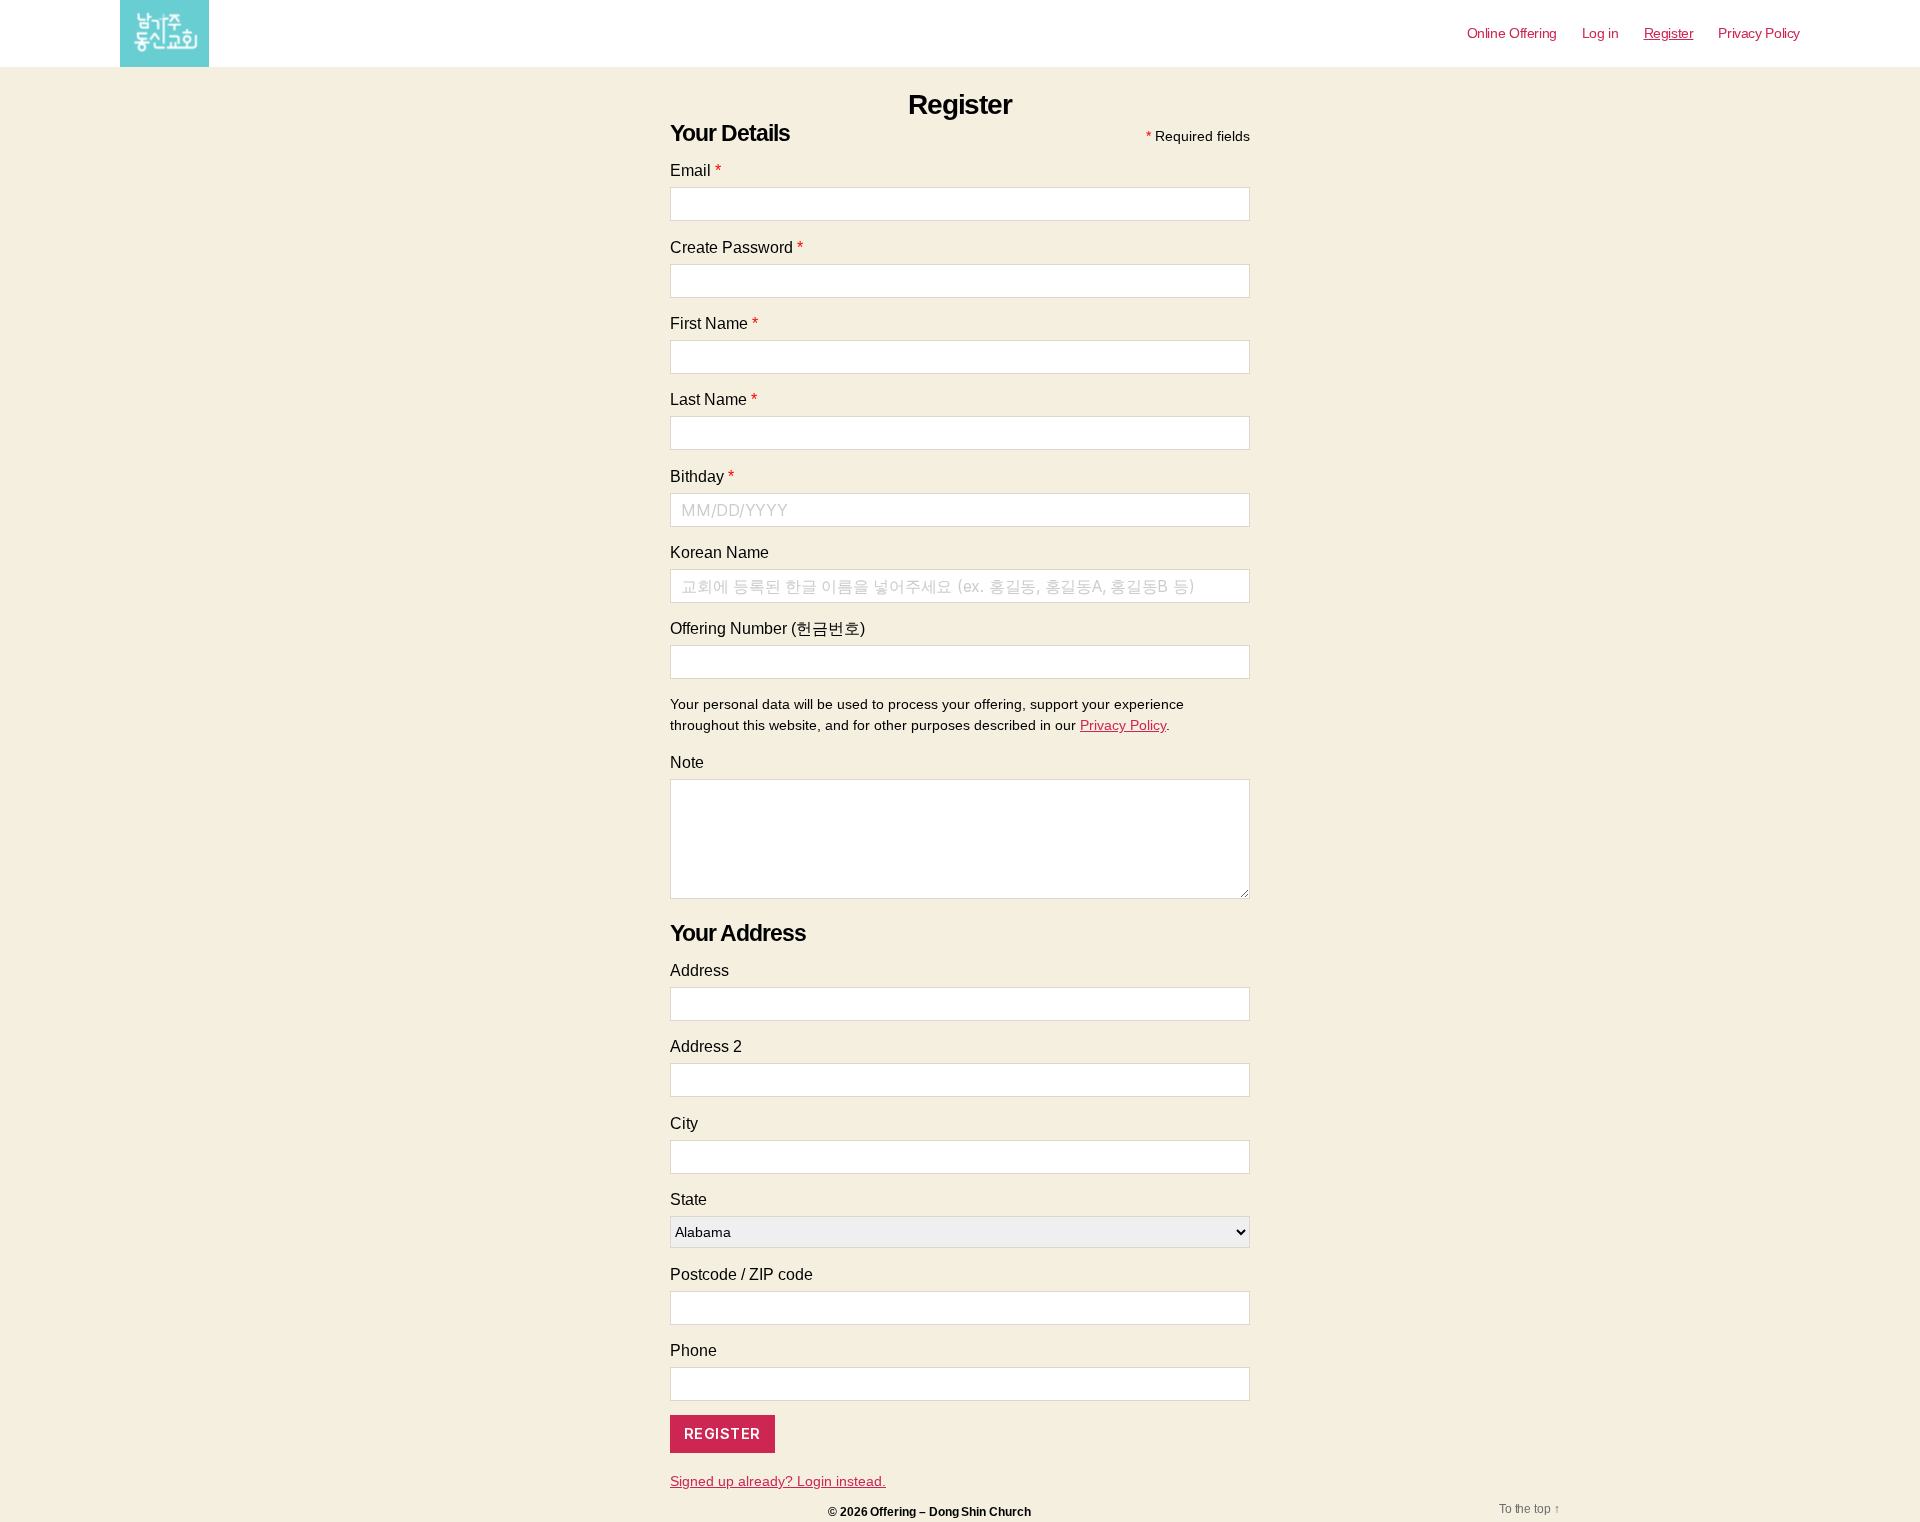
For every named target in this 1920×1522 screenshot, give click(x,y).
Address (699, 970)
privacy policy (1123, 725)
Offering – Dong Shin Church (950, 1512)
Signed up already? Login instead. (778, 1481)
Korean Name (719, 552)
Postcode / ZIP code (741, 1274)
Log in (1600, 33)
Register (1669, 33)
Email (695, 170)
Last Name (713, 399)
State (688, 1199)
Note (687, 762)
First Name (714, 323)
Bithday (702, 476)
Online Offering (1512, 33)
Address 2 (706, 1046)
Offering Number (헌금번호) (767, 628)
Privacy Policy (1759, 33)
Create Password (736, 247)
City (684, 1123)
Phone (693, 1350)
